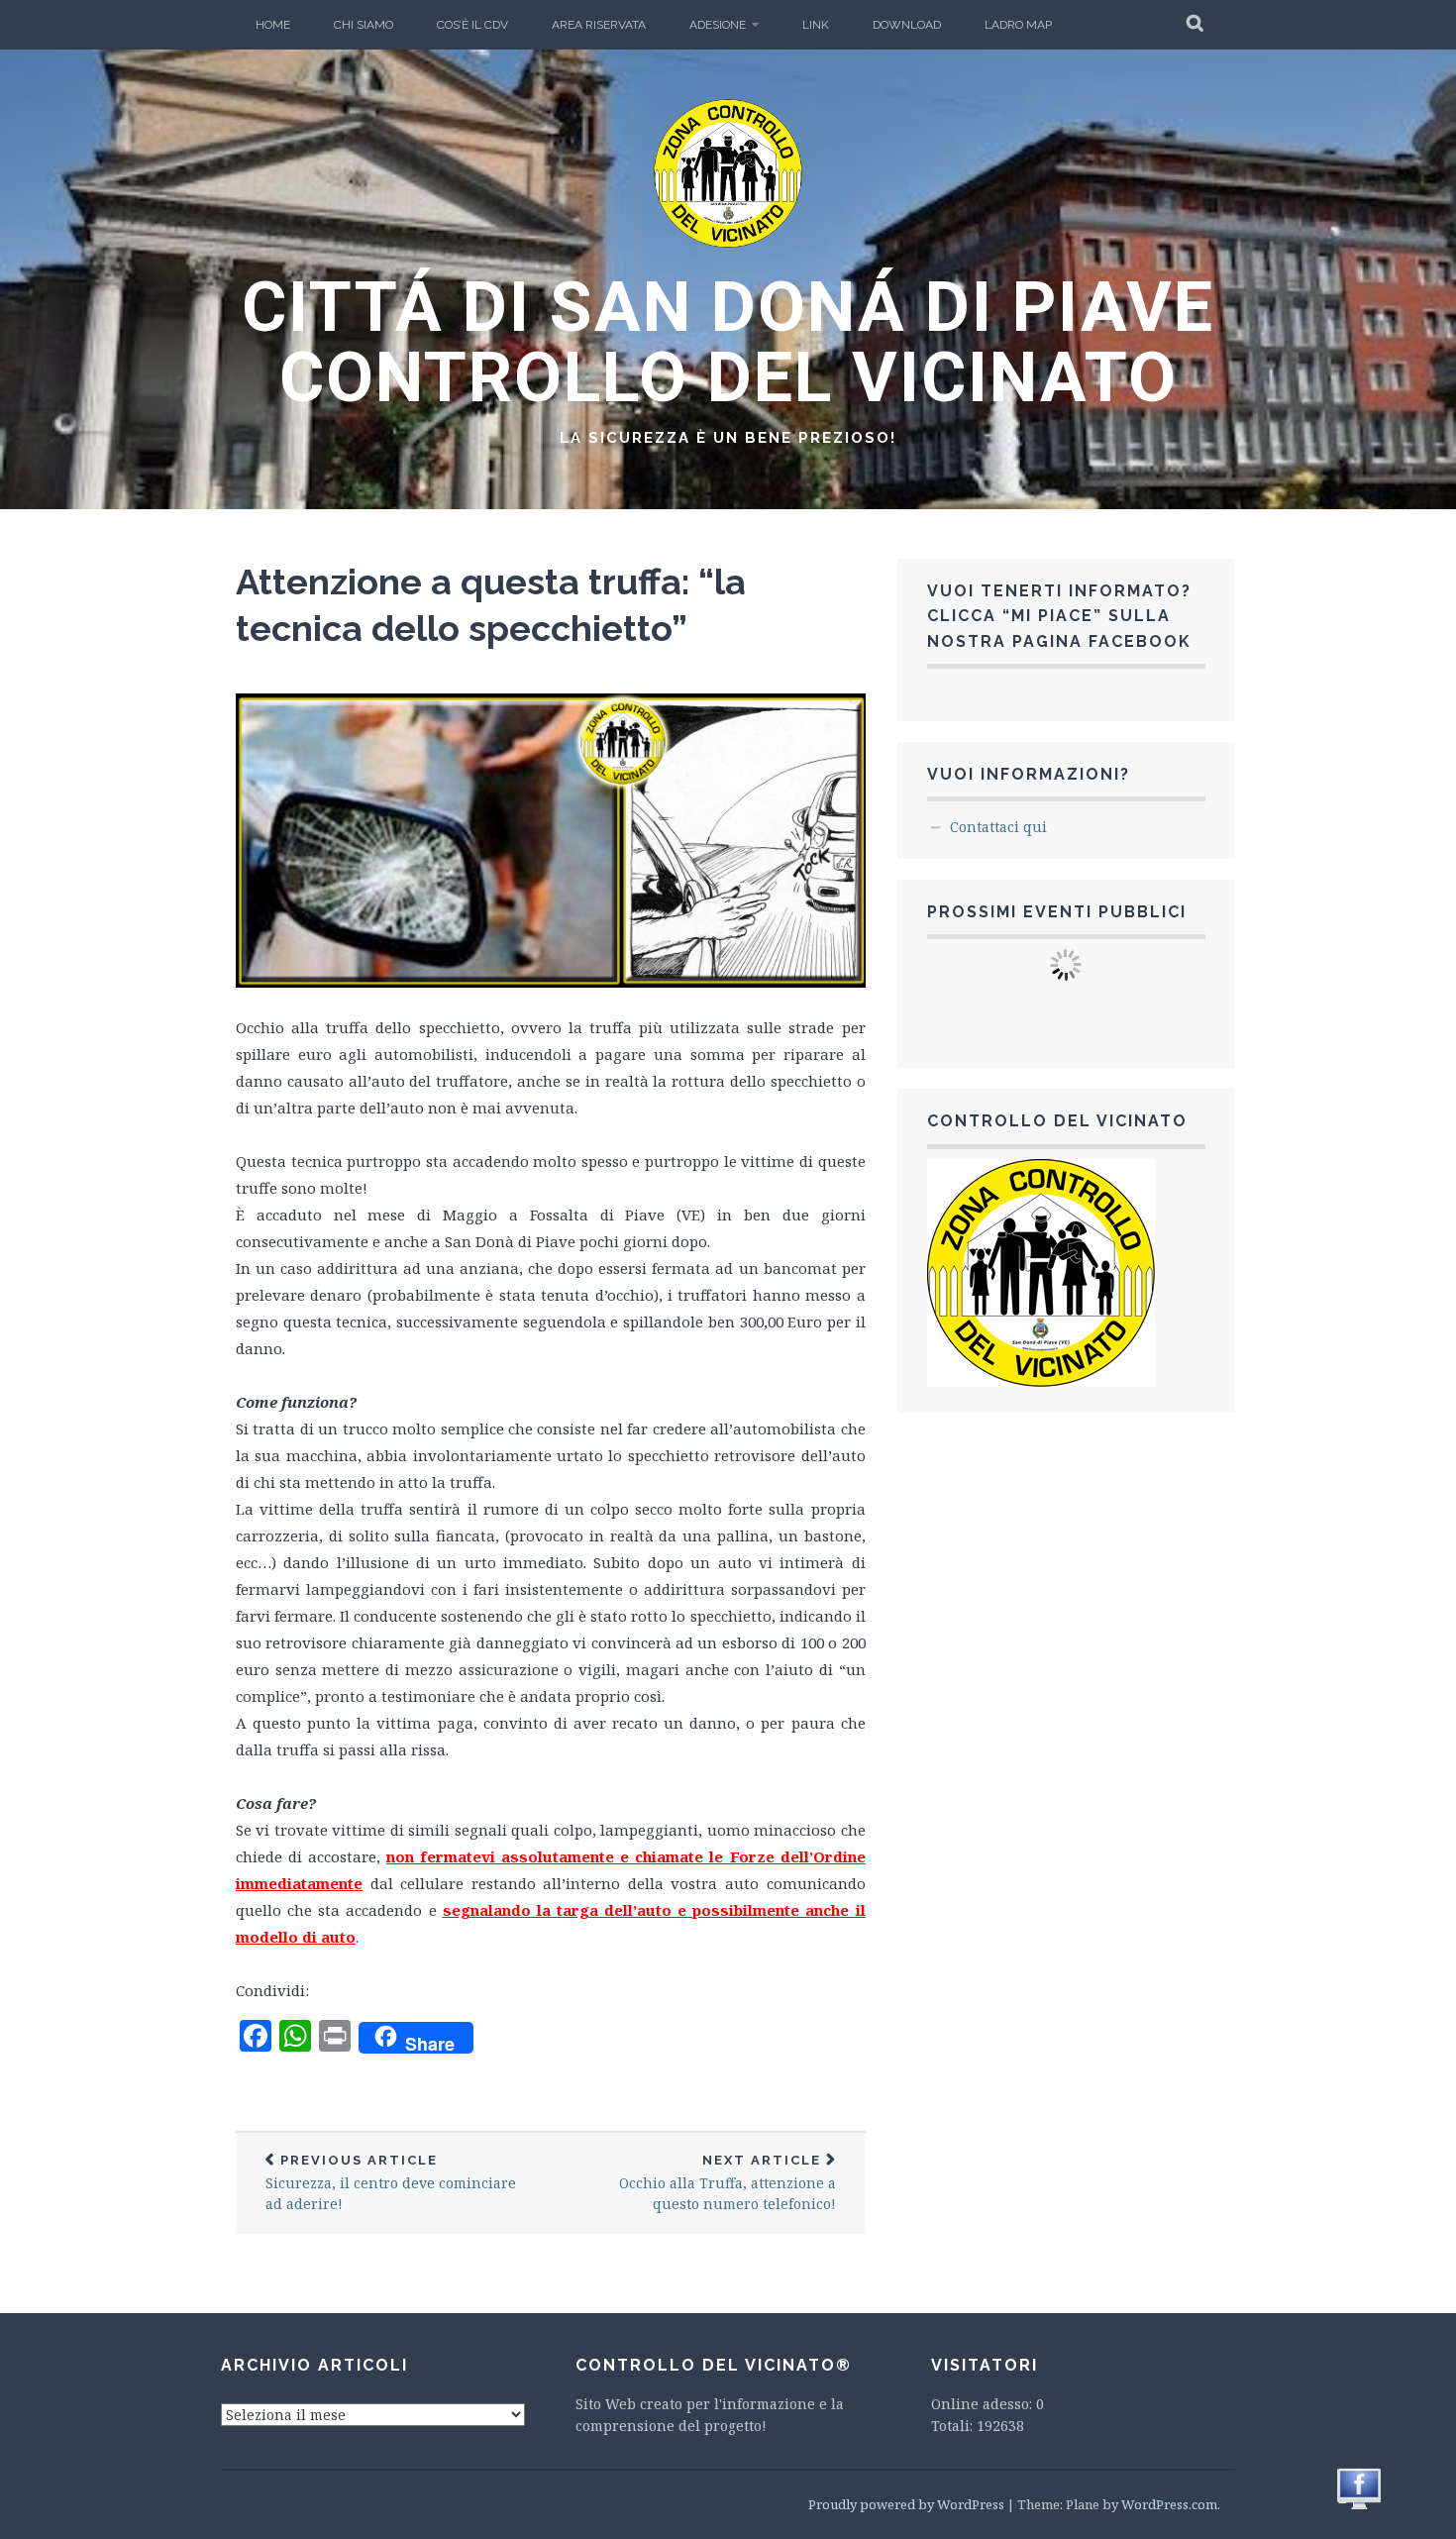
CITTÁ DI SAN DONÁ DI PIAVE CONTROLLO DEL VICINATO (728, 342)
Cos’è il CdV (472, 25)
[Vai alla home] (728, 243)
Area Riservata (599, 25)
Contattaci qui (998, 827)
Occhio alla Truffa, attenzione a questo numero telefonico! (728, 2183)
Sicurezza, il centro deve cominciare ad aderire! (391, 2183)
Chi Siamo (364, 25)
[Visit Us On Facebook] (1358, 2506)
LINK (816, 25)
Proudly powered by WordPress (906, 2504)
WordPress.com (1169, 2504)
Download (907, 25)
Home (273, 25)
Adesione (718, 25)
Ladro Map (1018, 25)
